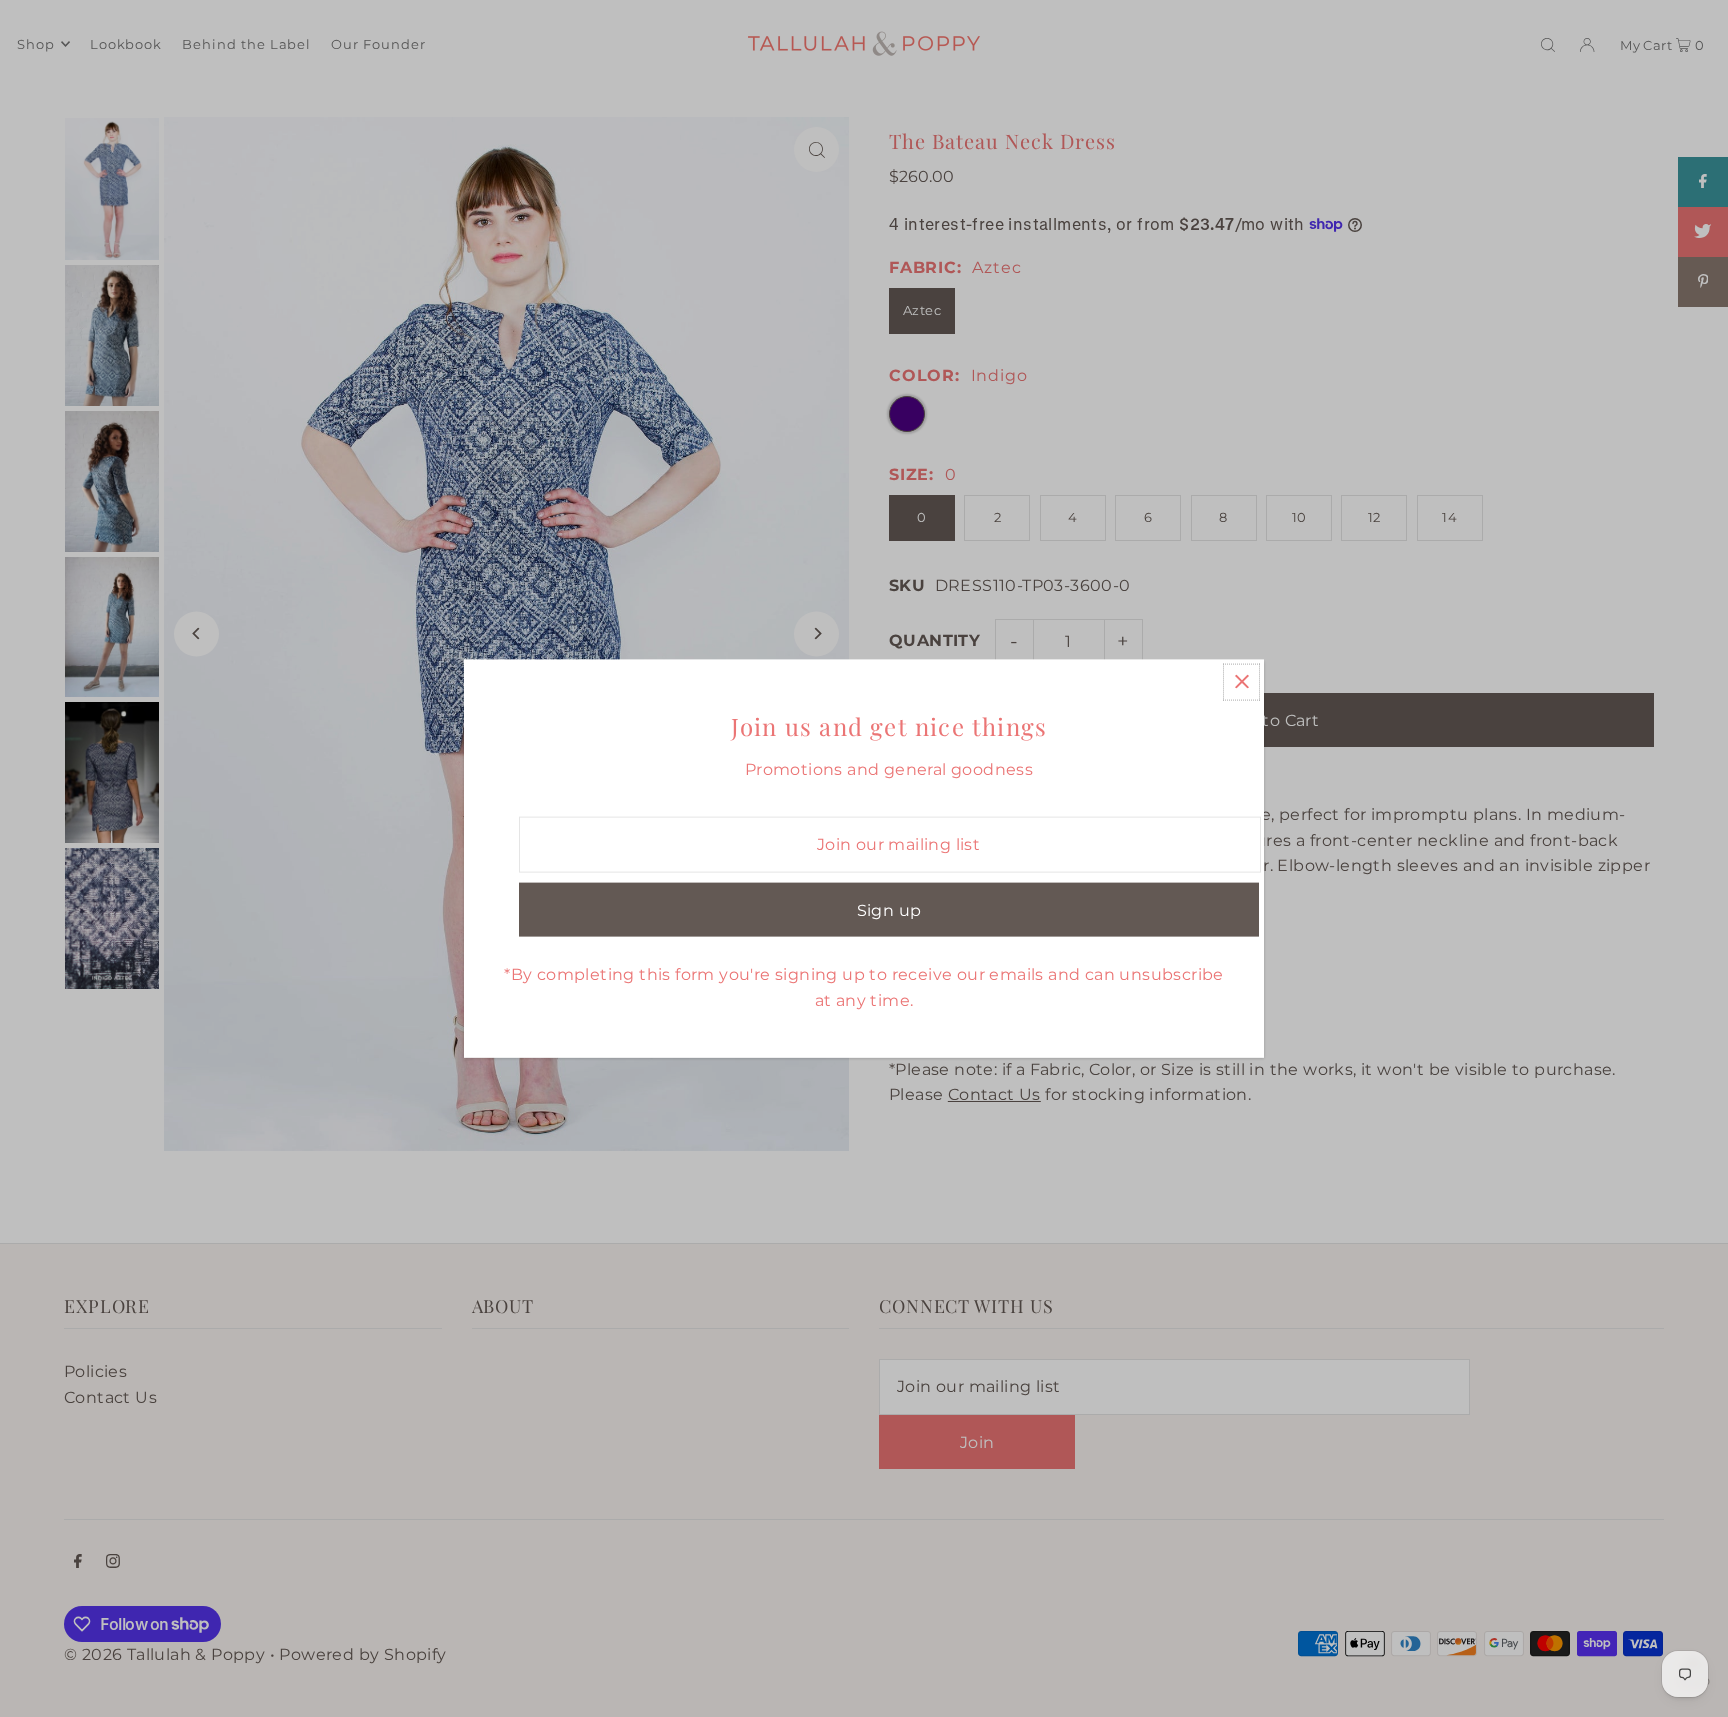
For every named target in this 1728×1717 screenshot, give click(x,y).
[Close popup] (1241, 681)
